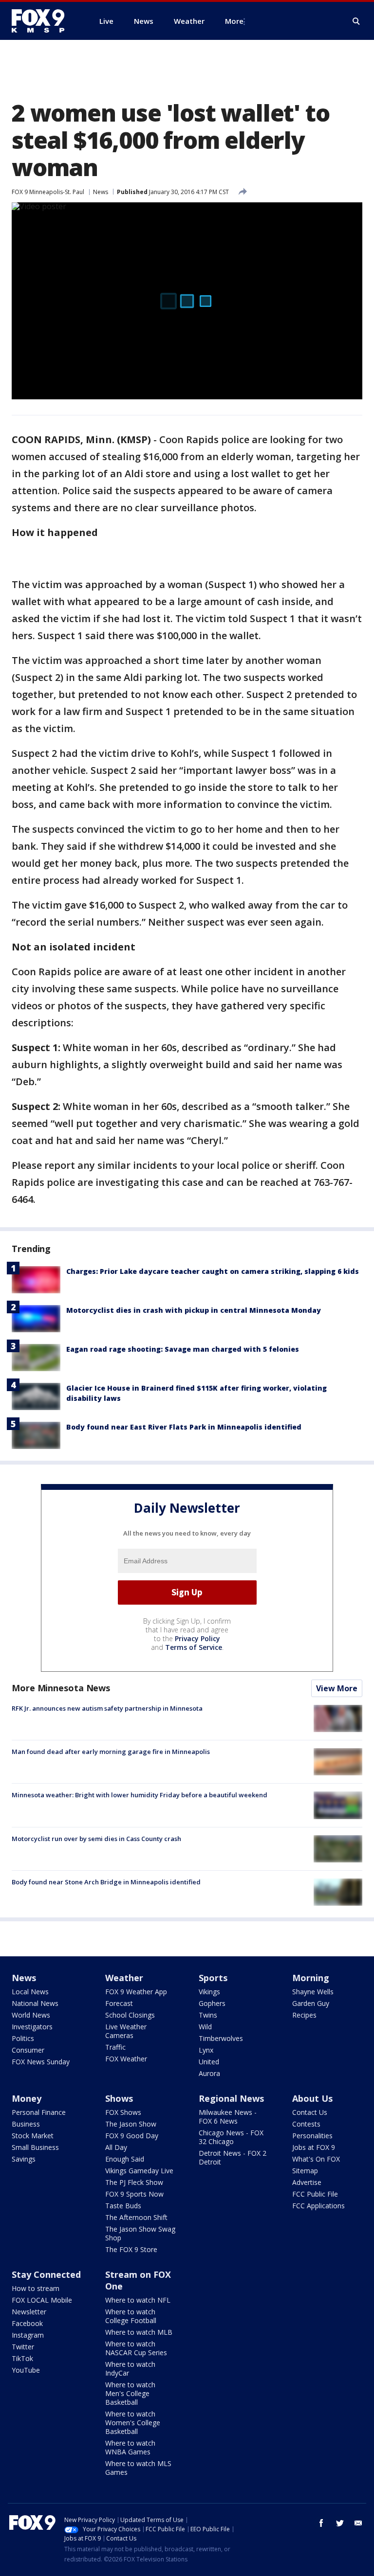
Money (27, 2098)
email (358, 2523)
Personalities (312, 2136)
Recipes (304, 2015)
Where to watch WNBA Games (130, 2447)
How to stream (36, 2288)
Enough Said (125, 2159)
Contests (306, 2124)
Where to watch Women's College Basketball (133, 2423)
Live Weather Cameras (126, 2031)
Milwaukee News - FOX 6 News (228, 2117)
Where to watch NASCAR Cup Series (136, 2348)
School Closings (130, 2015)
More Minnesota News (61, 1688)
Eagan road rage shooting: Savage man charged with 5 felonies (183, 1349)
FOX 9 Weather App (136, 1992)
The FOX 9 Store (131, 2249)
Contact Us (310, 2112)
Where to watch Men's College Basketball (130, 2393)
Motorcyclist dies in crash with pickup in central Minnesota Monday (194, 1310)
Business (26, 2124)
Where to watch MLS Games (138, 2468)
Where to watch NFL (138, 2300)
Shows (119, 2098)
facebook (321, 2523)
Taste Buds (123, 2206)
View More (337, 1688)
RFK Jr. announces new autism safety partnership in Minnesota (107, 1708)
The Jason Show (131, 2124)
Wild (205, 2027)
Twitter (23, 2347)
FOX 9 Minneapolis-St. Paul (48, 192)
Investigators (32, 2027)
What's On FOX (316, 2159)
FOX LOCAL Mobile (42, 2300)
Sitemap (305, 2171)
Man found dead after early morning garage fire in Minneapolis (111, 1752)
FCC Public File (315, 2194)
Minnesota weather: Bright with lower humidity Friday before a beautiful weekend (140, 1795)
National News (35, 2003)
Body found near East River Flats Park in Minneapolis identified (184, 1427)
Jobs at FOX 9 (314, 2147)
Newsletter (29, 2312)
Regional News (231, 2098)
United (209, 2062)
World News (31, 2015)
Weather (124, 1978)
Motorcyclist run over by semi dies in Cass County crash (96, 1839)
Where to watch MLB (139, 2332)
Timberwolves (221, 2038)
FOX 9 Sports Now (134, 2194)
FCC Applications (318, 2206)
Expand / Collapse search (356, 21)
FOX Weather (126, 2059)
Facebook (27, 2323)
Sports (213, 1978)
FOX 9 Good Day (132, 2136)
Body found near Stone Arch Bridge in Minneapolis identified (106, 1882)
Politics (23, 2038)
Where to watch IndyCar (130, 2369)
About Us (312, 2098)
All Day (116, 2147)
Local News (30, 1992)
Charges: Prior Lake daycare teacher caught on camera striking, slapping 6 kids (213, 1271)
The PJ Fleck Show (134, 2182)
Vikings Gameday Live (139, 2171)
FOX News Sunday (41, 2062)
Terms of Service (194, 1647)
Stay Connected (46, 2274)
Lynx (206, 2050)
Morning (311, 1978)
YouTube (26, 2370)
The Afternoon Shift (136, 2217)
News (101, 192)
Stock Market (33, 2136)
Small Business (35, 2147)
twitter (340, 2523)
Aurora (209, 2073)
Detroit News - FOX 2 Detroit (233, 2157)
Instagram (28, 2335)
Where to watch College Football (131, 2316)
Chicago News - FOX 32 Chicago (231, 2137)
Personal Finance (39, 2112)
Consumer (28, 2050)
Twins (208, 2015)
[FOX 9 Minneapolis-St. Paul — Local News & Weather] (44, 21)
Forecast (119, 2003)
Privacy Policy (197, 1638)
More (234, 21)
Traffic (115, 2047)
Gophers (212, 2003)
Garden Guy (311, 2003)
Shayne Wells (313, 1992)
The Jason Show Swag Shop (140, 2233)
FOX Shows (123, 2112)
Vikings (209, 1992)
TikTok (22, 2358)
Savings (24, 2159)
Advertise (307, 2182)
